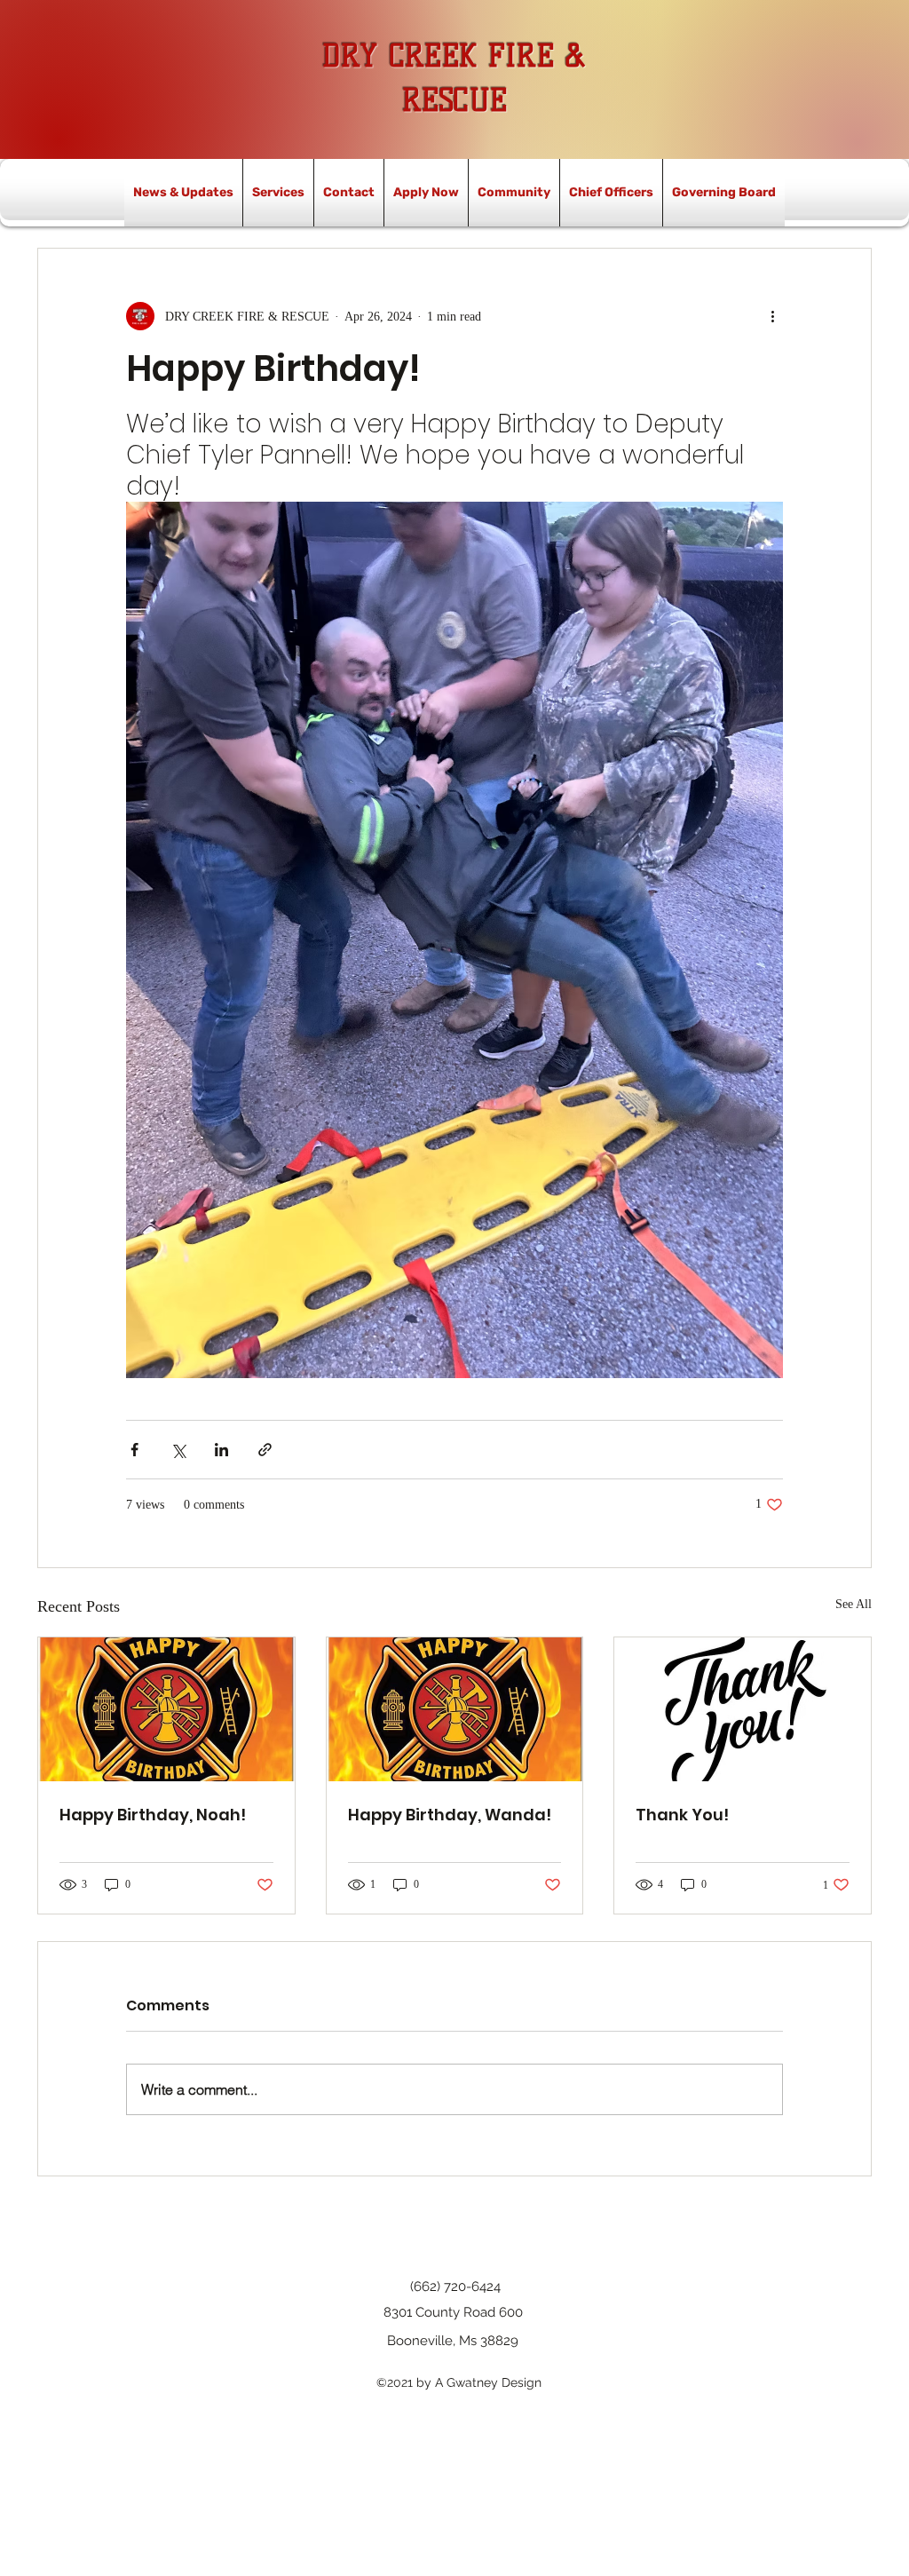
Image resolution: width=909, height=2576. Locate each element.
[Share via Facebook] (134, 1450)
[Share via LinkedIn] (221, 1450)
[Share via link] (265, 1450)
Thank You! (682, 1815)
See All (854, 1604)
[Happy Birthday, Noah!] (166, 1709)
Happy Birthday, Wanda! (450, 1815)
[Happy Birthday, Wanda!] (455, 1709)
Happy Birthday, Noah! (153, 1815)
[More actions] (772, 316)
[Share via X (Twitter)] (178, 1450)
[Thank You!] (743, 1709)
